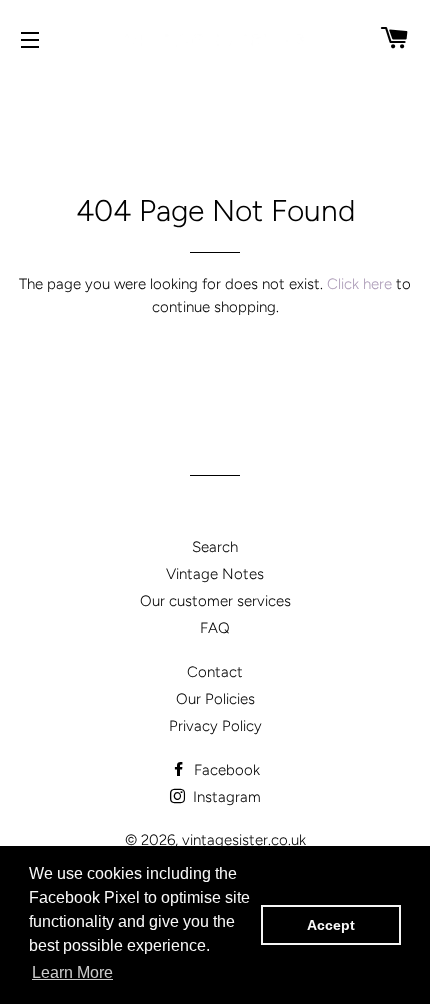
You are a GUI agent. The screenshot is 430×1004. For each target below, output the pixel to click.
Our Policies (215, 699)
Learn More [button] (72, 972)
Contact (215, 672)
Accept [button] (331, 925)
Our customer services (215, 601)
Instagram (225, 797)
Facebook (225, 770)
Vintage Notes (215, 574)
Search (215, 547)
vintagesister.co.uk (244, 840)
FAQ (215, 628)
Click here (359, 284)
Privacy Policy (215, 726)
